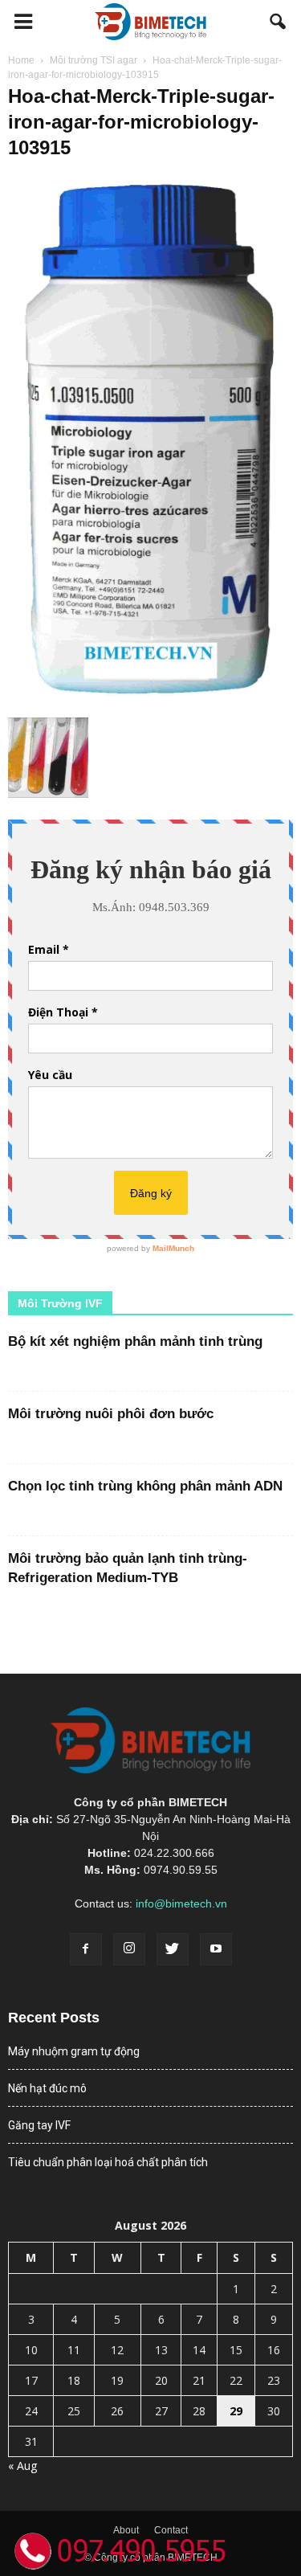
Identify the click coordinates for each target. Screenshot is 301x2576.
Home (21, 60)
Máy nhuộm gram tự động (74, 2051)
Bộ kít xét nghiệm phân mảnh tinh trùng (135, 1341)
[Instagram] (129, 1949)
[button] (279, 22)
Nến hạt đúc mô (47, 2088)
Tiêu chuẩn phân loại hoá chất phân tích (108, 2162)
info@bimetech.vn (181, 1903)
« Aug (22, 2466)
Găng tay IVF (39, 2125)
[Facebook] (86, 1949)
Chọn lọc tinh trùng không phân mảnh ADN (145, 1486)
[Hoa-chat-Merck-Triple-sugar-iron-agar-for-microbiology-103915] (150, 701)
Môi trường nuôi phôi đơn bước (111, 1414)
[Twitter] (173, 1949)
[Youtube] (216, 1949)
